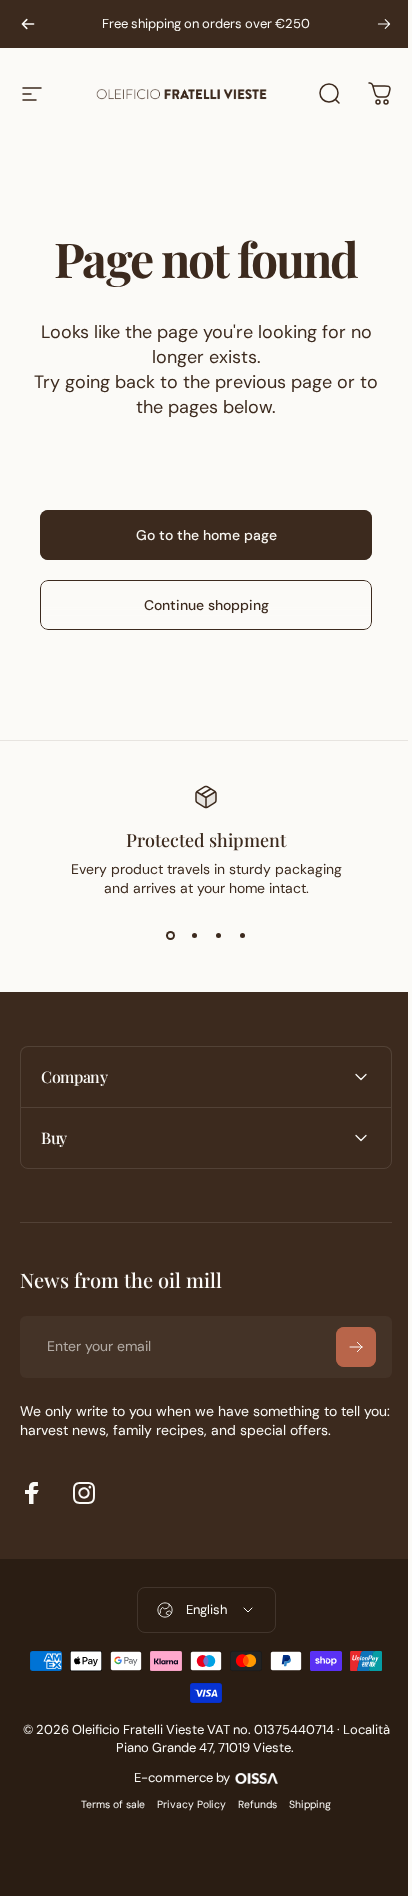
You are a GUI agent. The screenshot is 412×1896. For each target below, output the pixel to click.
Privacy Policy (184, 1804)
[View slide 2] (194, 935)
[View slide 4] (242, 935)
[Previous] (28, 24)
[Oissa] (248, 1775)
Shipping (303, 1804)
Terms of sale (106, 1804)
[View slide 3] (218, 935)
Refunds (250, 1804)
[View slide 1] (170, 935)
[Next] (384, 24)
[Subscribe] (341, 1347)
